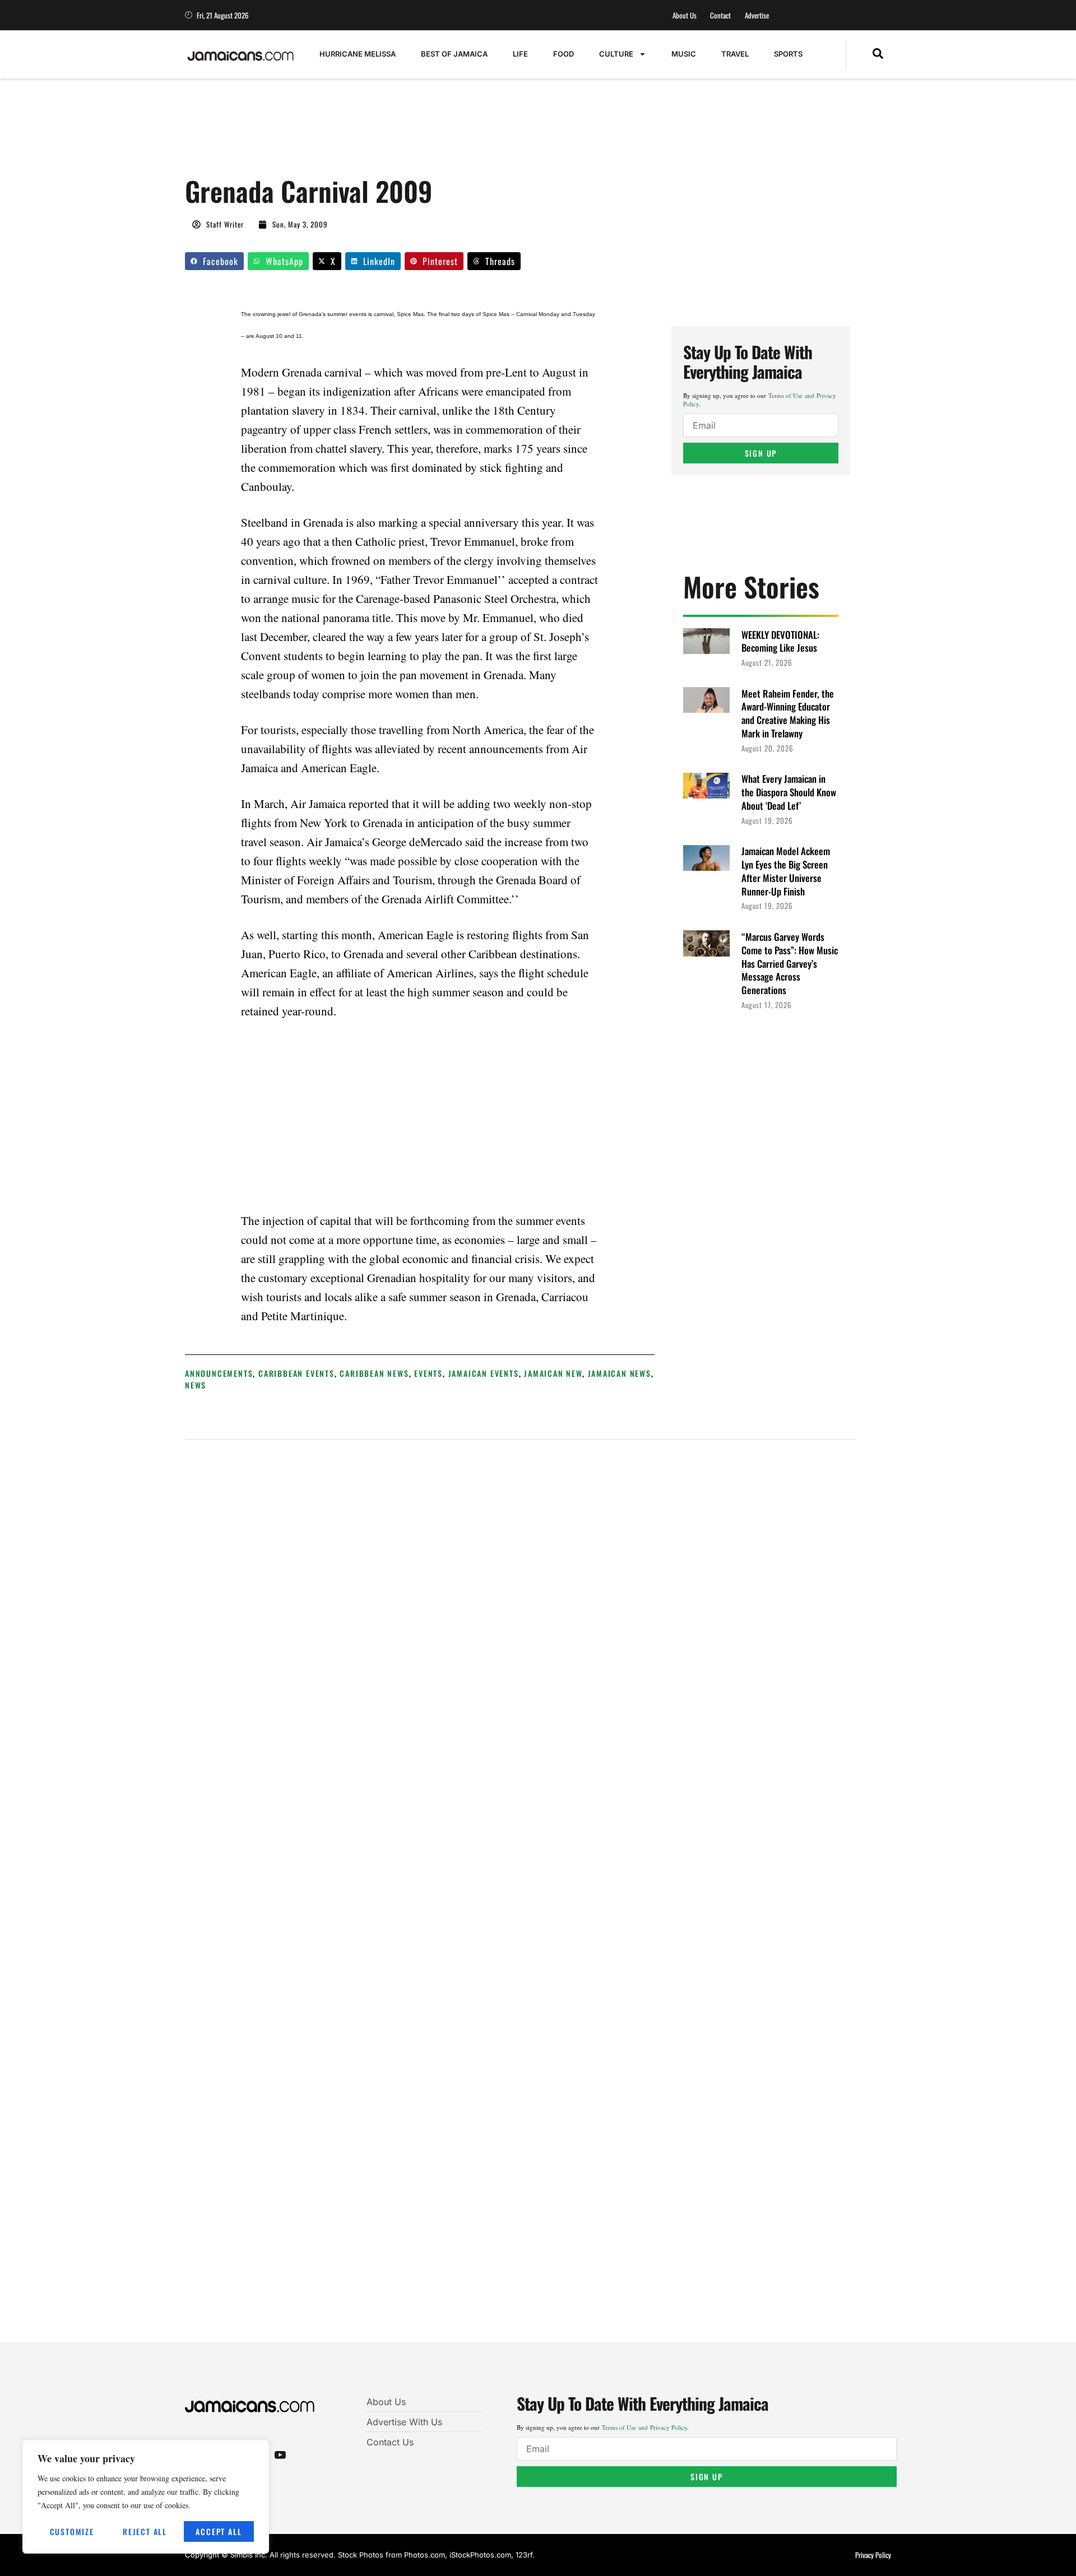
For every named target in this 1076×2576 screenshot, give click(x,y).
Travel (735, 54)
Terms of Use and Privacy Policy (644, 2427)
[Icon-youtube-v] (280, 2454)
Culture (616, 54)
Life (520, 54)
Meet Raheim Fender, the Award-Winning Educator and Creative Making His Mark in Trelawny (788, 713)
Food (563, 54)
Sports (788, 54)
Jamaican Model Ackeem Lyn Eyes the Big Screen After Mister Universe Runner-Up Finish (786, 871)
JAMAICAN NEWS (620, 1373)
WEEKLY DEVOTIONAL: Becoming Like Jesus (780, 641)
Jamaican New (553, 1373)
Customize (72, 2531)
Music (684, 54)
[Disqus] (520, 1899)
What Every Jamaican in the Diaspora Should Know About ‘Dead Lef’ (789, 792)
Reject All (145, 2531)
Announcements (219, 1373)
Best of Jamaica (454, 54)
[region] (146, 2497)
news (196, 1385)
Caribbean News (374, 1373)
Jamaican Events (484, 1373)
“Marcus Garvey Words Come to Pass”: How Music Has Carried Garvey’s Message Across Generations (790, 963)
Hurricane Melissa (358, 54)
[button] (878, 54)
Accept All (219, 2531)
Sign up (761, 453)
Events (428, 1373)
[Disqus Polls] (521, 1599)
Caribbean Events (296, 1373)
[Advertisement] (389, 133)
